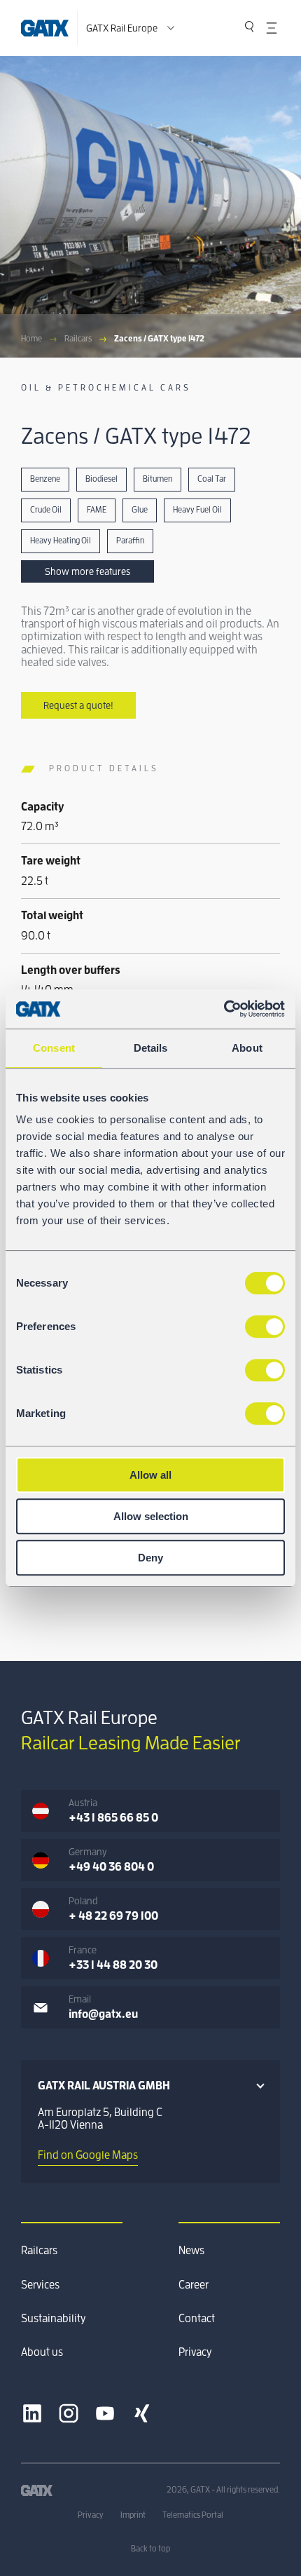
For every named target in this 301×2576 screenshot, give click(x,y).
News (191, 2251)
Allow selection (151, 1516)
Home (31, 339)
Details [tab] (151, 1048)
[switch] (265, 1327)
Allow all (150, 1475)
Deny (150, 1558)
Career (194, 2285)
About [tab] (247, 1048)
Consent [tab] (54, 1048)
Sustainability (53, 2319)
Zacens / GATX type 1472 (159, 339)
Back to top (150, 2549)
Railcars (78, 339)
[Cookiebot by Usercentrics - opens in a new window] (224, 1009)
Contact (197, 2319)
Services (40, 2285)
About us (42, 2352)
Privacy (195, 2352)
